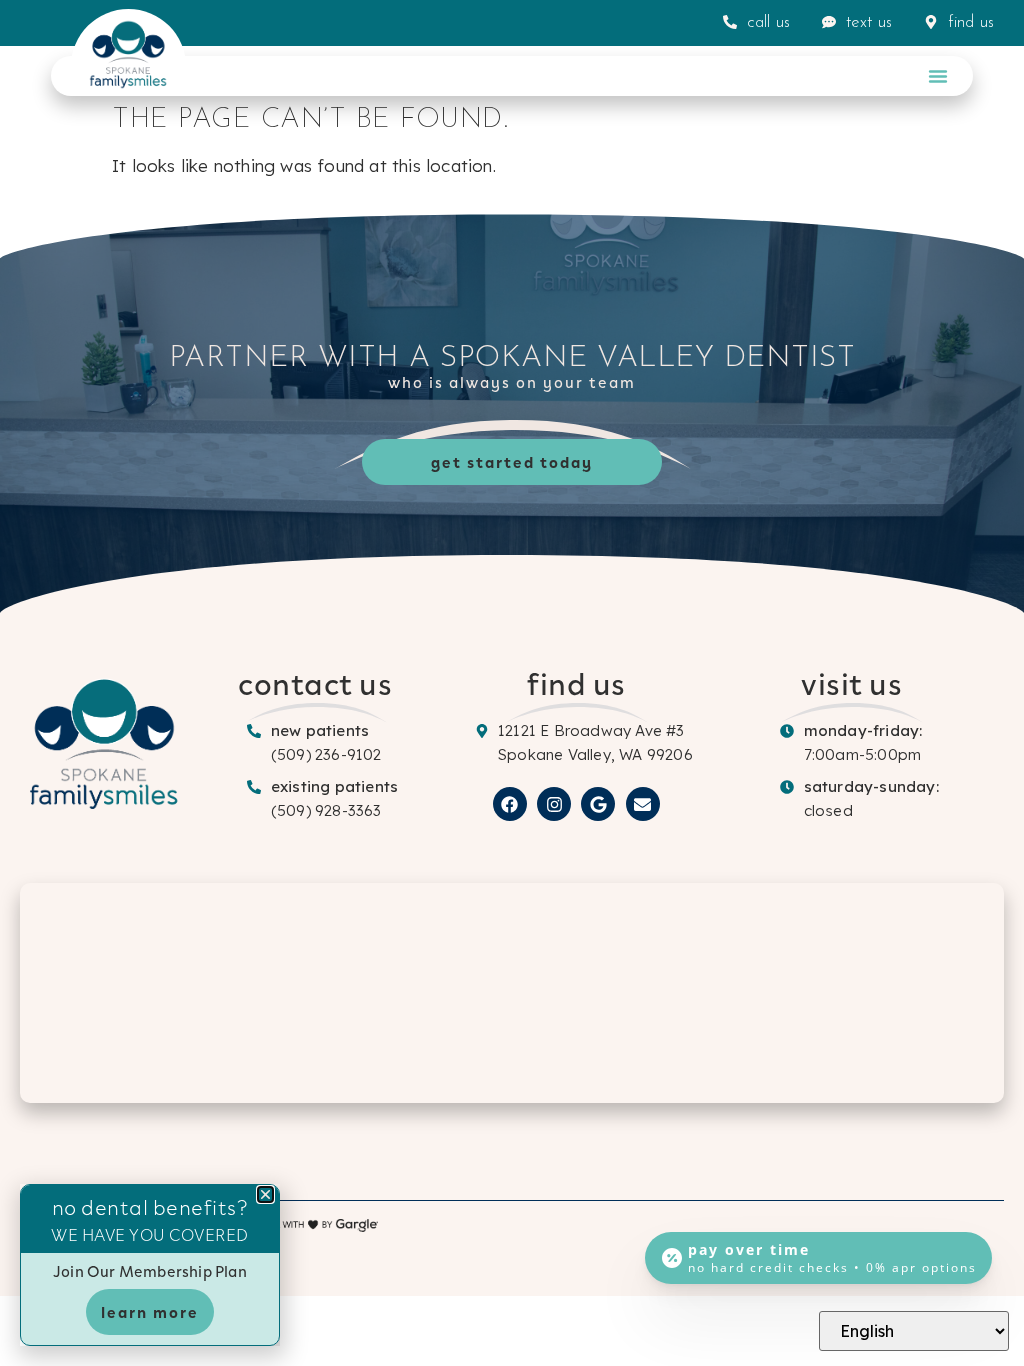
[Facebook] (510, 804)
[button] (938, 76)
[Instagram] (554, 804)
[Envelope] (643, 804)
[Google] (598, 804)
